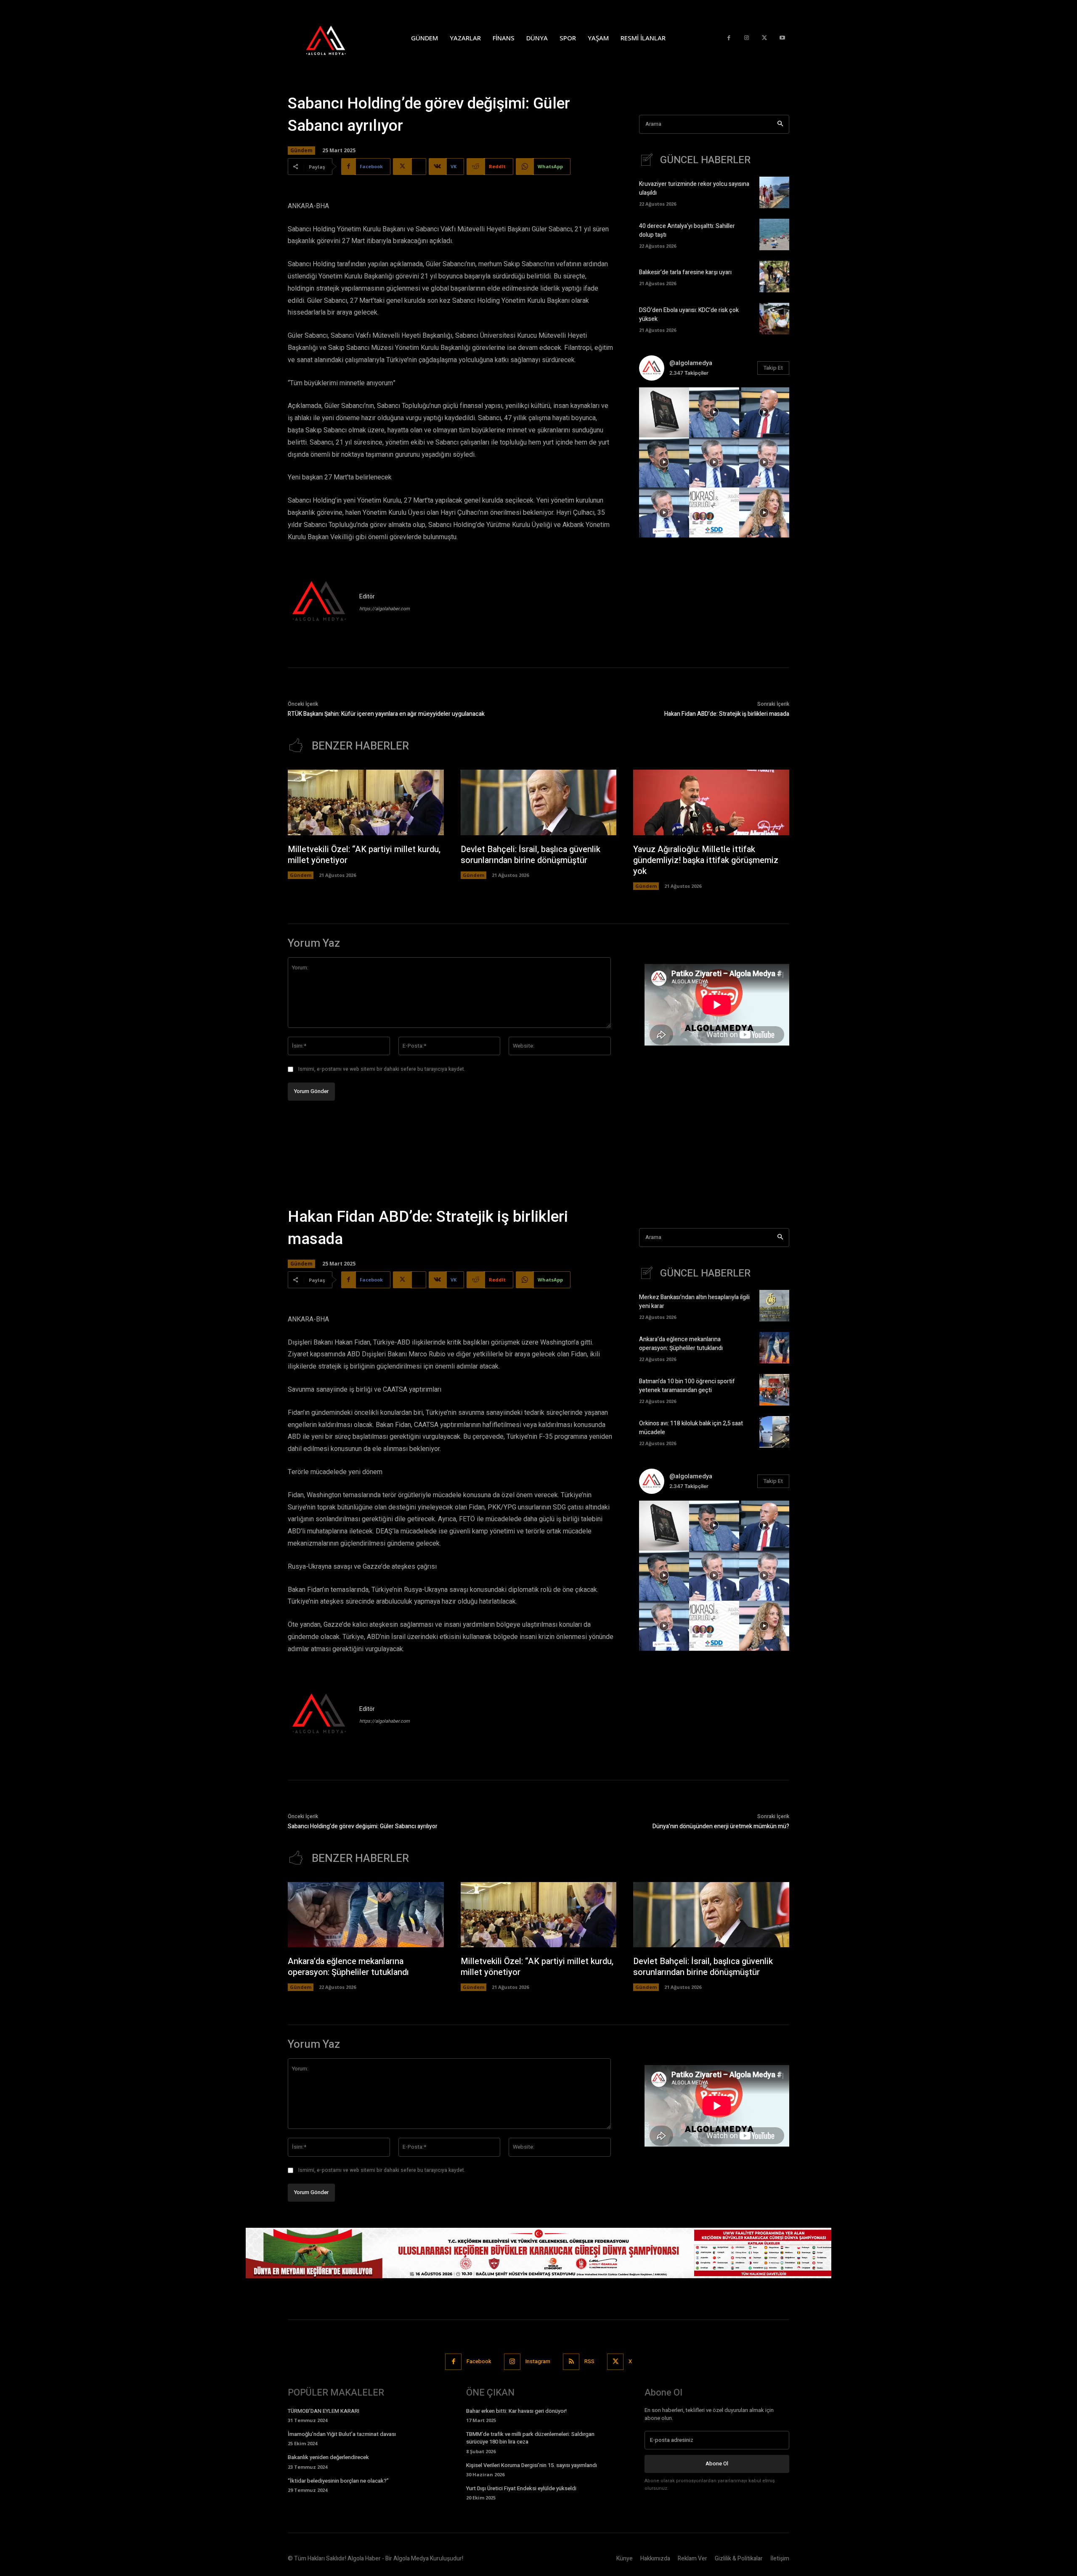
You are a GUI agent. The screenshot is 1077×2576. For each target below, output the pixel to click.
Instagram (538, 2361)
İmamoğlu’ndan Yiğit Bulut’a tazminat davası (342, 2434)
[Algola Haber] (334, 38)
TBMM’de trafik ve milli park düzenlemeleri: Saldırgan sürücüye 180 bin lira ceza (530, 2438)
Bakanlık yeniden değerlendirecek (328, 2457)
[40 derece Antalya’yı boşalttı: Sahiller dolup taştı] (774, 234)
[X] (765, 38)
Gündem (301, 150)
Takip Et (773, 368)
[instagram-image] (664, 412)
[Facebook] (729, 38)
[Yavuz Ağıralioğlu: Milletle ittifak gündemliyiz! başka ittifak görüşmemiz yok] (711, 802)
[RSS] (571, 2362)
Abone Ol (717, 2463)
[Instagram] (747, 38)
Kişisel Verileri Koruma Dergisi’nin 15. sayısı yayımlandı (532, 2465)
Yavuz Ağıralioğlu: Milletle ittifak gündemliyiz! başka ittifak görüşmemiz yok (706, 860)
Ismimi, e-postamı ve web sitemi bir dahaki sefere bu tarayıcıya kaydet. (382, 1069)
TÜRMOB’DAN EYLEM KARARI (324, 2411)
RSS (589, 2361)
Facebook (479, 2361)
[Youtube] (782, 38)
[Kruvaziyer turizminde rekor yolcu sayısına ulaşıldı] (774, 192)
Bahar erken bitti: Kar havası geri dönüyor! (516, 2411)
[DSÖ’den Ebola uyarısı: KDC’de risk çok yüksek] (774, 319)
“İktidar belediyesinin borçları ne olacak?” (338, 2481)
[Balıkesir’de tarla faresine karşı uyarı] (774, 277)
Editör (367, 597)
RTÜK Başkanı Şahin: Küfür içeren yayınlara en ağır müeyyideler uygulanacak (386, 714)
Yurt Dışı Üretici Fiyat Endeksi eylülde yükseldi (521, 2488)
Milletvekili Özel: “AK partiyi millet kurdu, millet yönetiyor (364, 855)
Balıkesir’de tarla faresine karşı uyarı (685, 272)
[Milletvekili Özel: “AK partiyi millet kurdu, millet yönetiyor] (366, 802)
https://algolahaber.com (385, 609)
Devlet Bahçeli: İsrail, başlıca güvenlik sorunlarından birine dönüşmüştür (531, 855)
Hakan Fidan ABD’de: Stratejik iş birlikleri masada (727, 714)
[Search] (780, 124)
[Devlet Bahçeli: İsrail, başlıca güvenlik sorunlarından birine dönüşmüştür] (539, 802)
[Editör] (319, 602)
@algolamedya (691, 363)
